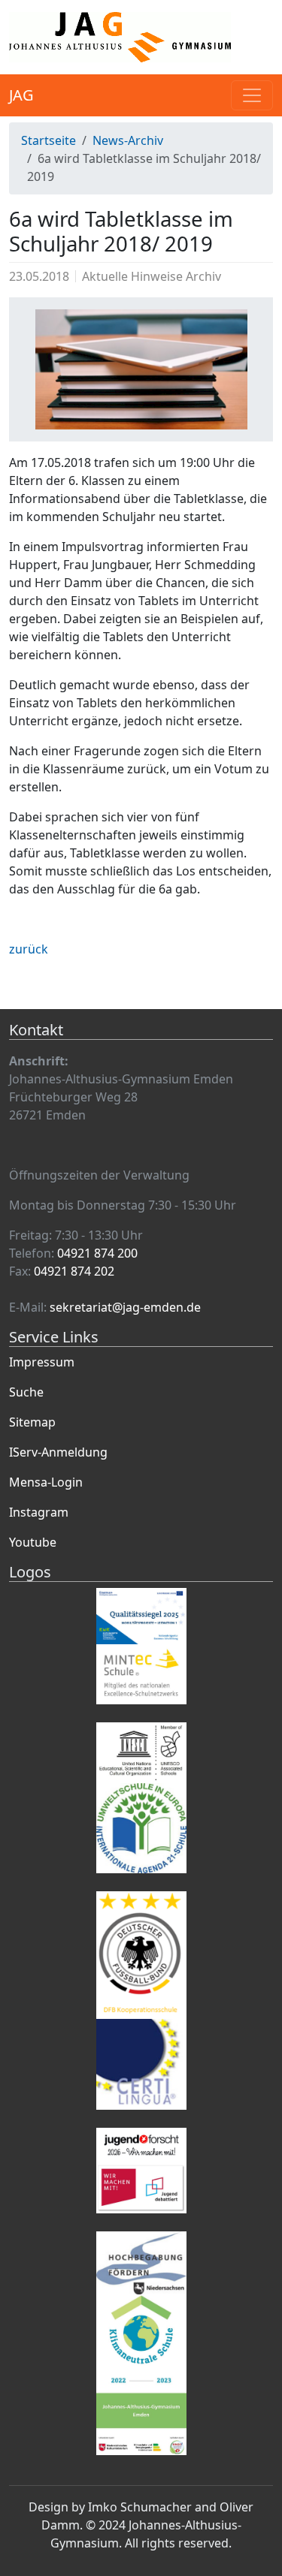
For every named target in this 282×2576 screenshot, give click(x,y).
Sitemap (32, 1422)
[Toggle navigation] (252, 95)
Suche (26, 1392)
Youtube (33, 1542)
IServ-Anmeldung (58, 1452)
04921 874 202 (74, 1271)
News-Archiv (128, 140)
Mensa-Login (46, 1482)
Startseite (49, 140)
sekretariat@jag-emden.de (125, 1307)
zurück (29, 949)
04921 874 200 (97, 1253)
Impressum (42, 1362)
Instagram (39, 1512)
